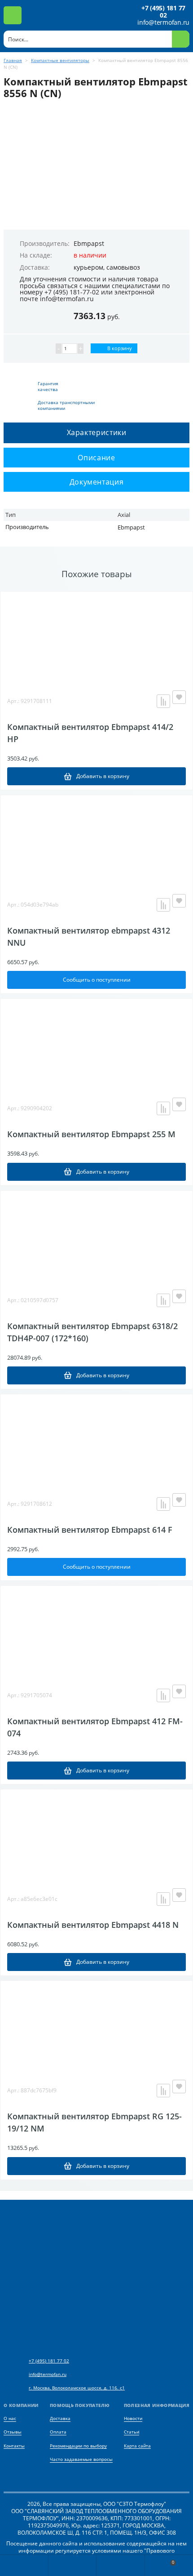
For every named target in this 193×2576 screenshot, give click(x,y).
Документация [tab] (97, 482)
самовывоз (123, 267)
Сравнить (163, 701)
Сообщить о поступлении (97, 980)
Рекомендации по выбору (78, 2446)
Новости (133, 2418)
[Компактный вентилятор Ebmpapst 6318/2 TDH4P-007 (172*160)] (96, 1236)
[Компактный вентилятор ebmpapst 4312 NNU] (96, 840)
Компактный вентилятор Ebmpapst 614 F (90, 1530)
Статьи (132, 2432)
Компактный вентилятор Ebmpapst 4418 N (93, 1925)
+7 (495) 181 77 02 (163, 12)
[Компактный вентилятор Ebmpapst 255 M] (96, 1044)
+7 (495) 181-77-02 (72, 292)
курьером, (89, 267)
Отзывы (13, 2432)
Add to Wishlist (179, 697)
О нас (10, 2418)
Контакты (14, 2446)
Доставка (60, 2418)
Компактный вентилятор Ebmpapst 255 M (91, 1134)
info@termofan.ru (163, 22)
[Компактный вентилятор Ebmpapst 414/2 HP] (96, 636)
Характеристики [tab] (97, 432)
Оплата (58, 2432)
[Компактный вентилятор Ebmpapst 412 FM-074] (96, 1631)
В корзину (119, 348)
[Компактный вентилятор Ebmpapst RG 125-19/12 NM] (96, 2026)
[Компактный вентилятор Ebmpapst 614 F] (96, 1439)
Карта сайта (137, 2446)
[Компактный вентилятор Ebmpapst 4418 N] (96, 1834)
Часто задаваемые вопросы (81, 2459)
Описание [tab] (96, 458)
